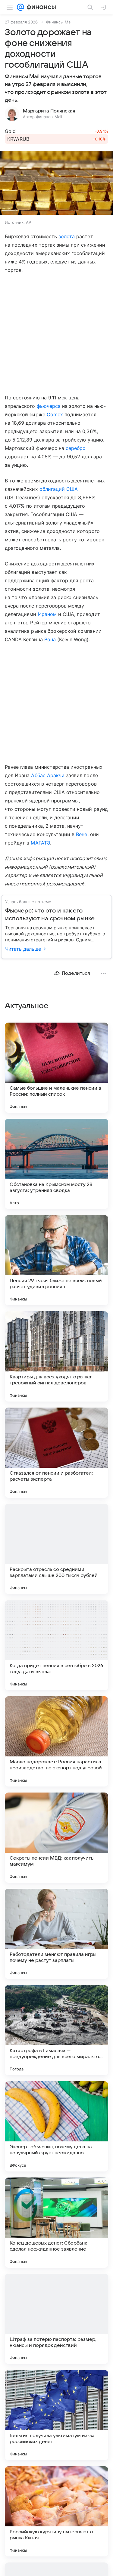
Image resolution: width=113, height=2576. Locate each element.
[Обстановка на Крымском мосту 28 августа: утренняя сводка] (56, 1164)
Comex (55, 414)
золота (67, 236)
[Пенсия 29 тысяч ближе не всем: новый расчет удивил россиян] (56, 1260)
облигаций (52, 489)
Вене (82, 834)
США (72, 489)
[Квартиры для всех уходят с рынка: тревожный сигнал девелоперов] (56, 1356)
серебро (76, 448)
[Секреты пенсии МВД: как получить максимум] (56, 1838)
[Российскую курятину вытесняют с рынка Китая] (56, 2511)
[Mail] (20, 7)
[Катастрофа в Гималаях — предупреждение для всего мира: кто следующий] (56, 2030)
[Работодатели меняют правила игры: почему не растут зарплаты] (56, 1934)
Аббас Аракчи (48, 775)
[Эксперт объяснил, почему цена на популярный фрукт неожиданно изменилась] (56, 2126)
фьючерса (49, 406)
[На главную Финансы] (40, 7)
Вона (50, 639)
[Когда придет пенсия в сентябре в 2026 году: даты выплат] (56, 1645)
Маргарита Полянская (49, 111)
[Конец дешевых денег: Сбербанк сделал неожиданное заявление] (56, 2223)
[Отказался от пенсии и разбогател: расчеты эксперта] (56, 1453)
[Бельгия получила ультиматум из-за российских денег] (56, 2415)
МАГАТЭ (40, 843)
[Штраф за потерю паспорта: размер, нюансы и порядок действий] (56, 2319)
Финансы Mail (59, 22)
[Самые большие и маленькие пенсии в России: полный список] (56, 1068)
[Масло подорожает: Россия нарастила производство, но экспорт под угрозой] (56, 1741)
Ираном (47, 614)
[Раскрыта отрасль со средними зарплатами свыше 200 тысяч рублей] (56, 1549)
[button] (56, 183)
